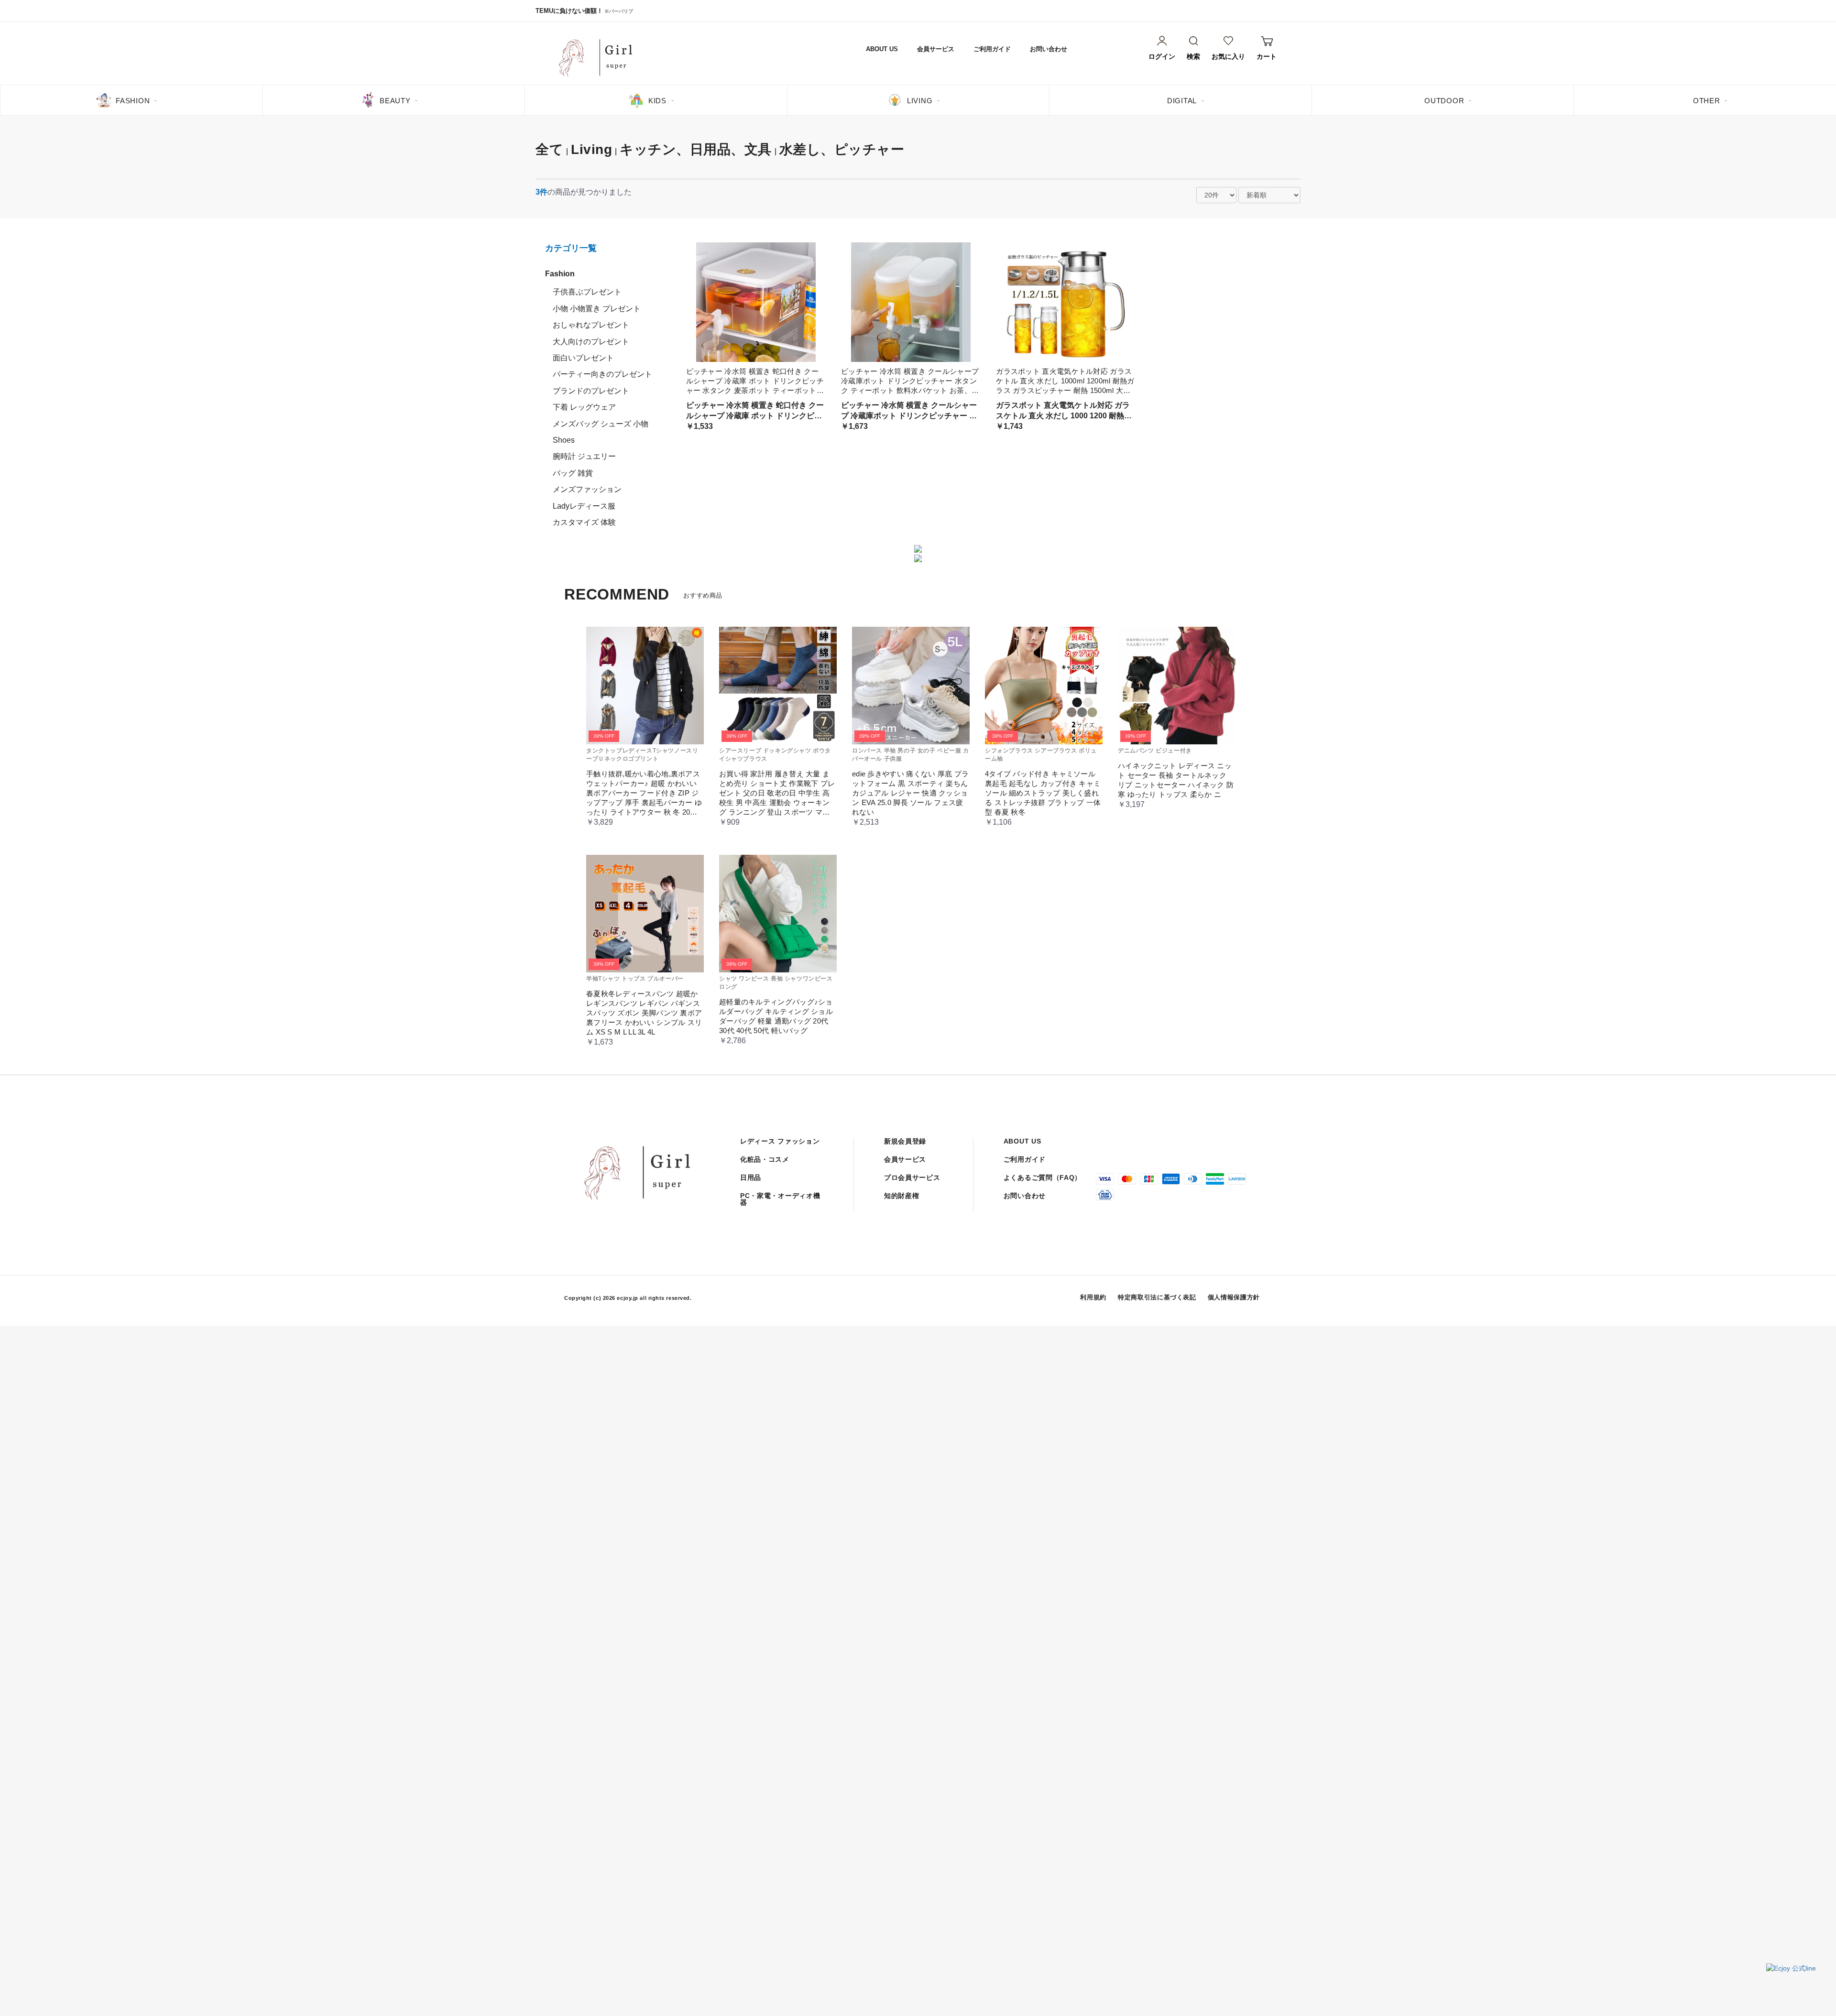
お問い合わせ (1049, 49)
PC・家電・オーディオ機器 (780, 1199)
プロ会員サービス (912, 1177)
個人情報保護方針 (1234, 1297)
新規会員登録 (905, 1141)
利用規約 (1093, 1297)
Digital (1182, 101)
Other (1707, 101)
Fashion (133, 101)
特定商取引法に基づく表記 (1157, 1297)
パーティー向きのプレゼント (602, 374)
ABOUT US (882, 49)
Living (920, 101)
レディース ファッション (780, 1141)
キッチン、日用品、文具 (696, 149)
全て (549, 149)
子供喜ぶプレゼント (587, 292)
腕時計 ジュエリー (584, 456)
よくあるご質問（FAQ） (1043, 1177)
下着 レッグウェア (584, 407)
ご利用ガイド (992, 49)
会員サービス (936, 49)
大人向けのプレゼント (591, 342)
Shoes (564, 440)
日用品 (751, 1177)
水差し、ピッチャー (842, 149)
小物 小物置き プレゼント (597, 309)
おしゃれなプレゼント (591, 325)
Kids (657, 101)
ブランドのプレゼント (591, 391)
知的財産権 (902, 1196)
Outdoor (1444, 101)
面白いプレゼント (583, 358)
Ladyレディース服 (584, 506)
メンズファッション (587, 489)
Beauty (395, 101)
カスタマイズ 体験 (584, 522)
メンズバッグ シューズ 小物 (601, 424)
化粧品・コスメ (765, 1159)
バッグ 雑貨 (573, 473)
